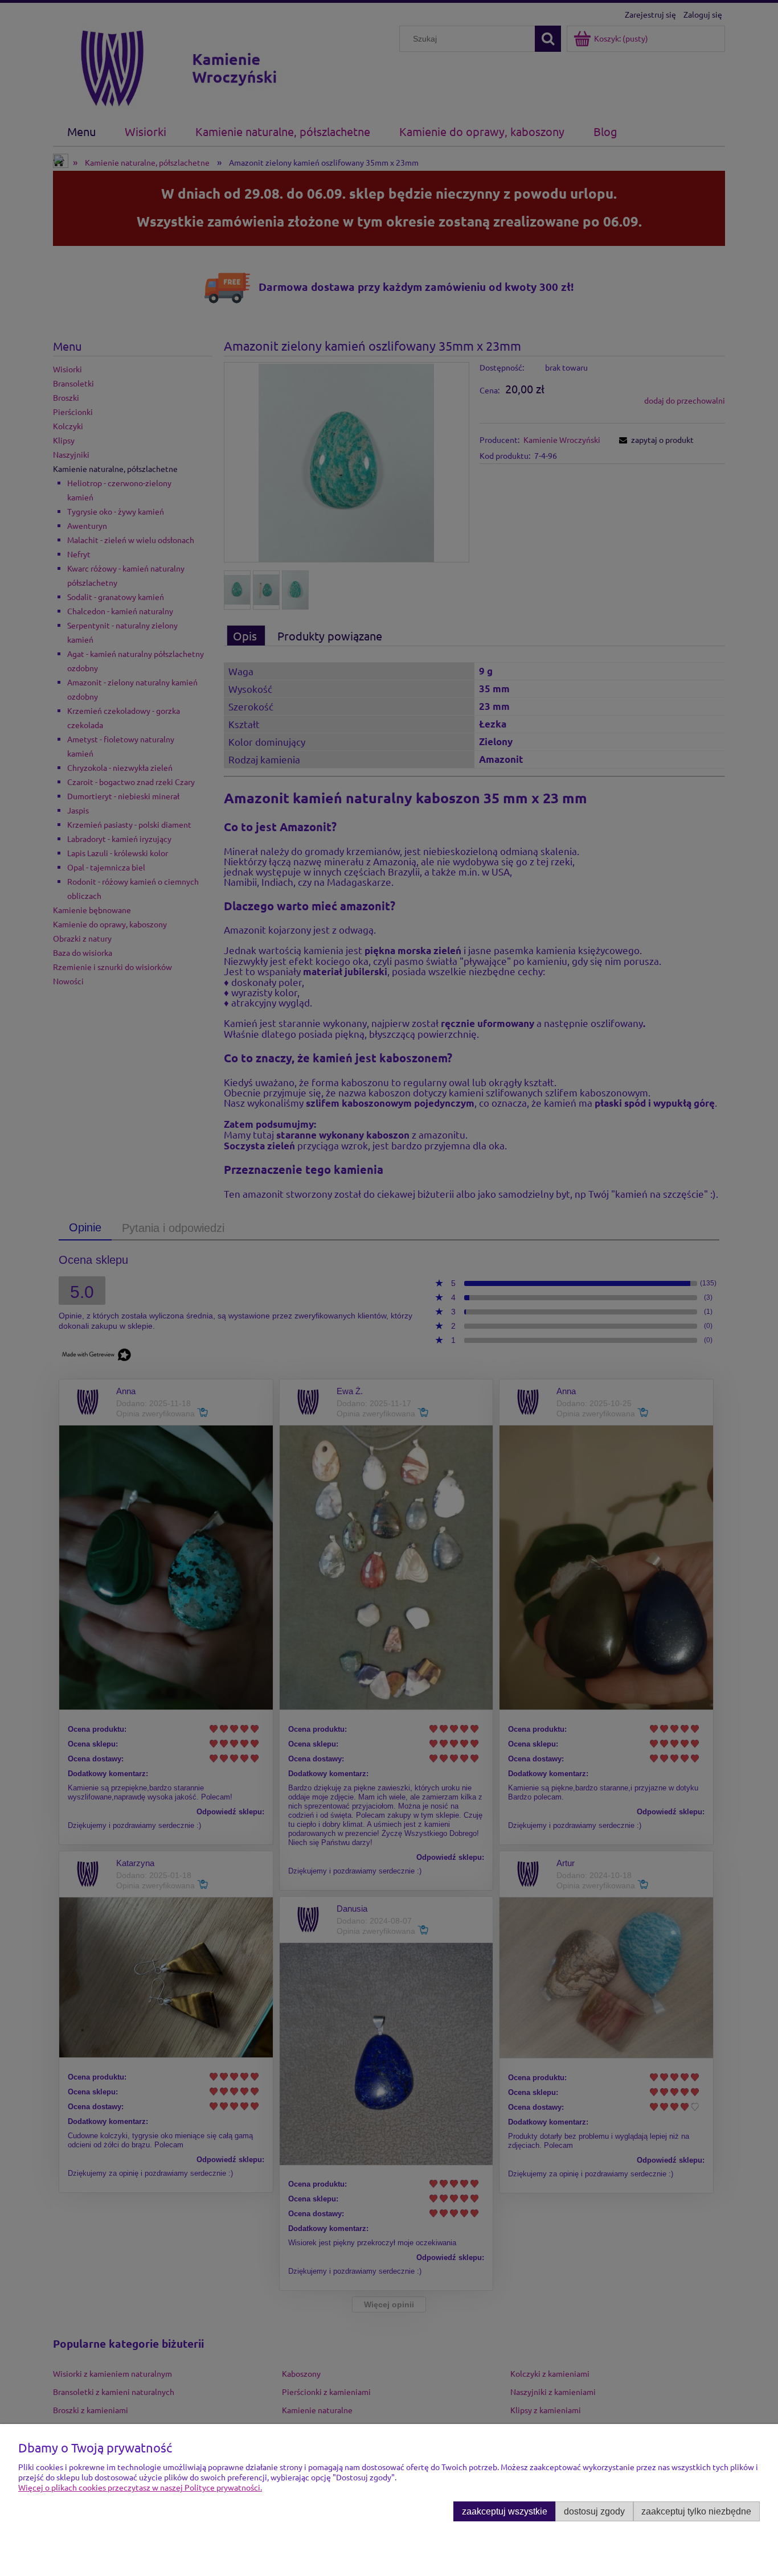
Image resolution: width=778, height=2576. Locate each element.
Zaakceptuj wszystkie (505, 2511)
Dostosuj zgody (594, 2511)
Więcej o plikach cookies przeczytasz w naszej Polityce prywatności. (140, 2487)
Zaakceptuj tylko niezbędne (696, 2511)
